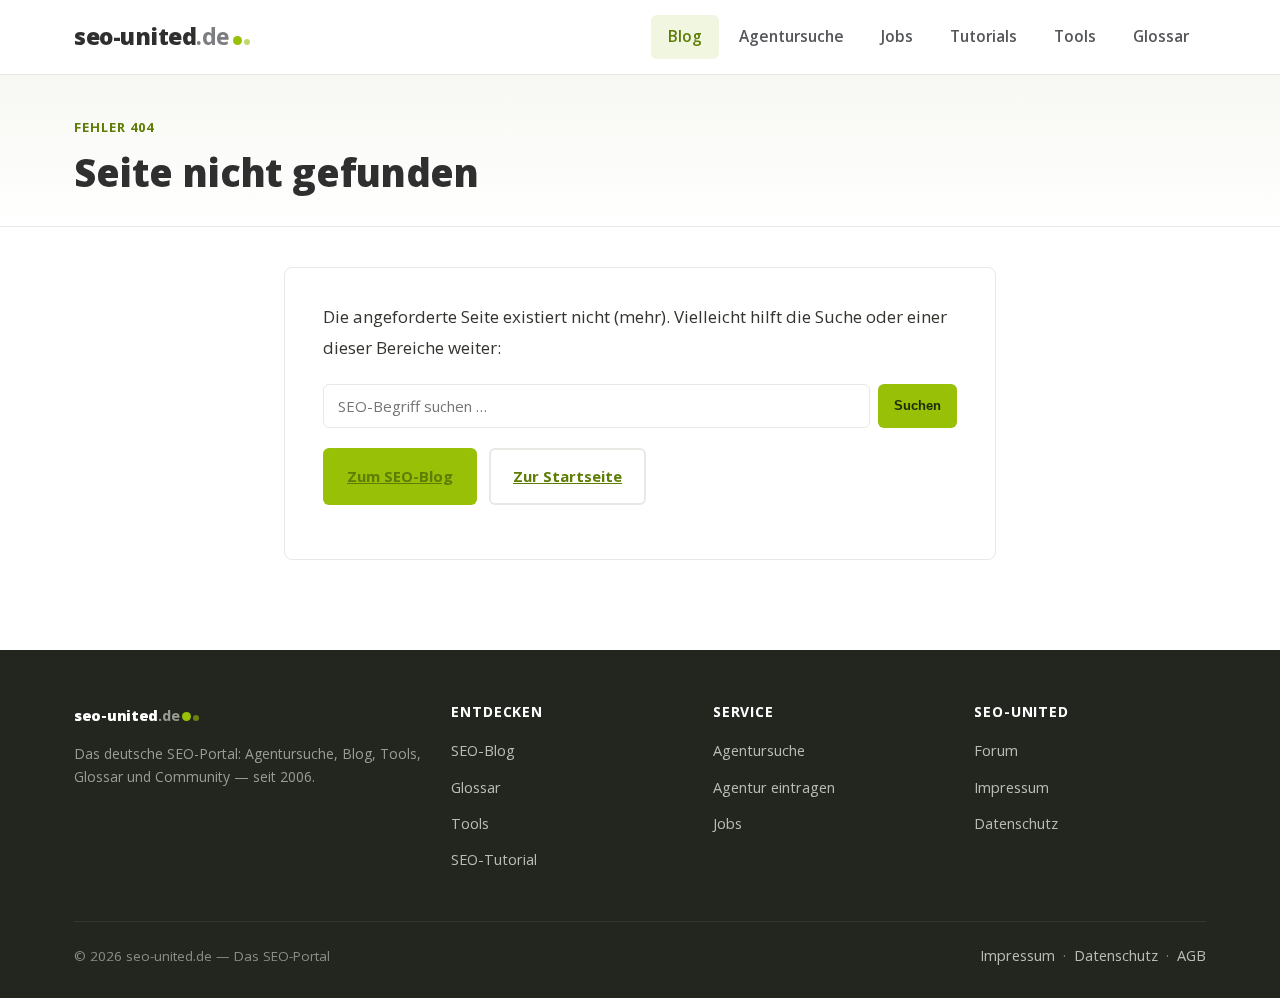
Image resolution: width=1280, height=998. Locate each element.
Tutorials (983, 36)
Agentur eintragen (774, 787)
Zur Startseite (567, 476)
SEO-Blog (483, 750)
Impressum (1011, 787)
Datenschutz (1016, 823)
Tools (1075, 36)
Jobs (897, 36)
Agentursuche (791, 36)
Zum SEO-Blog (400, 476)
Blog (685, 36)
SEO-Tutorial (494, 859)
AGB (1191, 955)
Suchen (917, 405)
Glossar (1161, 36)
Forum (996, 750)
